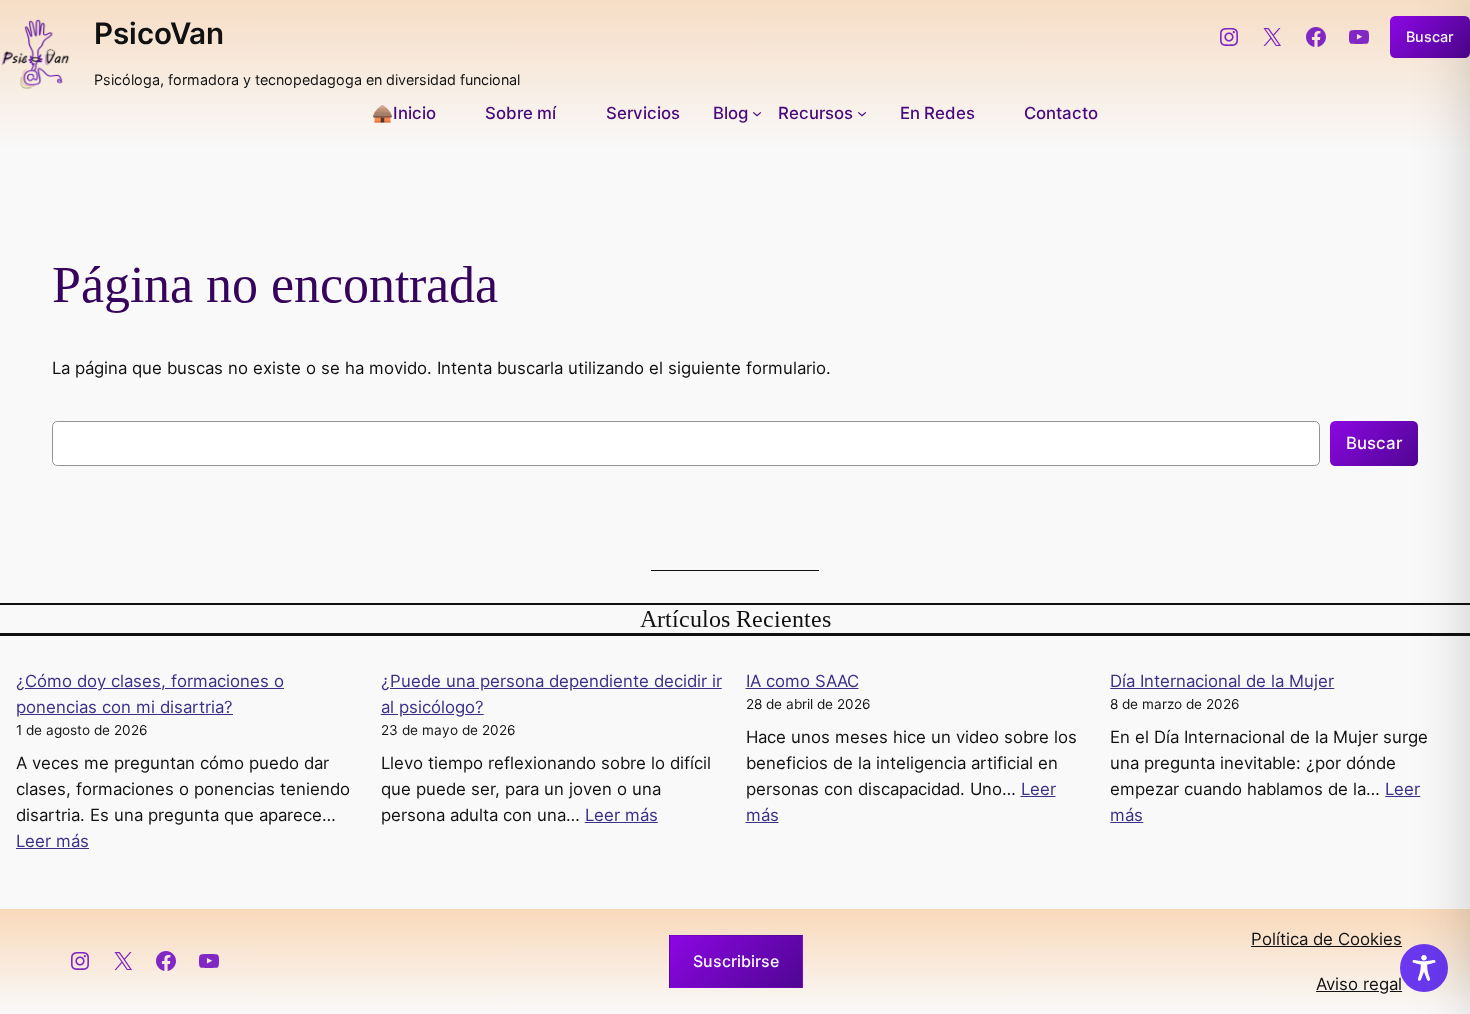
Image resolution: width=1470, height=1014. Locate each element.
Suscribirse (736, 961)
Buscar (1430, 36)
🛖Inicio (404, 113)
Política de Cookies (1326, 939)
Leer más (52, 841)
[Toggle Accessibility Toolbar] (1424, 968)
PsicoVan (159, 33)
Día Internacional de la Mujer (1222, 681)
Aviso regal (1359, 984)
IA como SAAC (802, 681)
